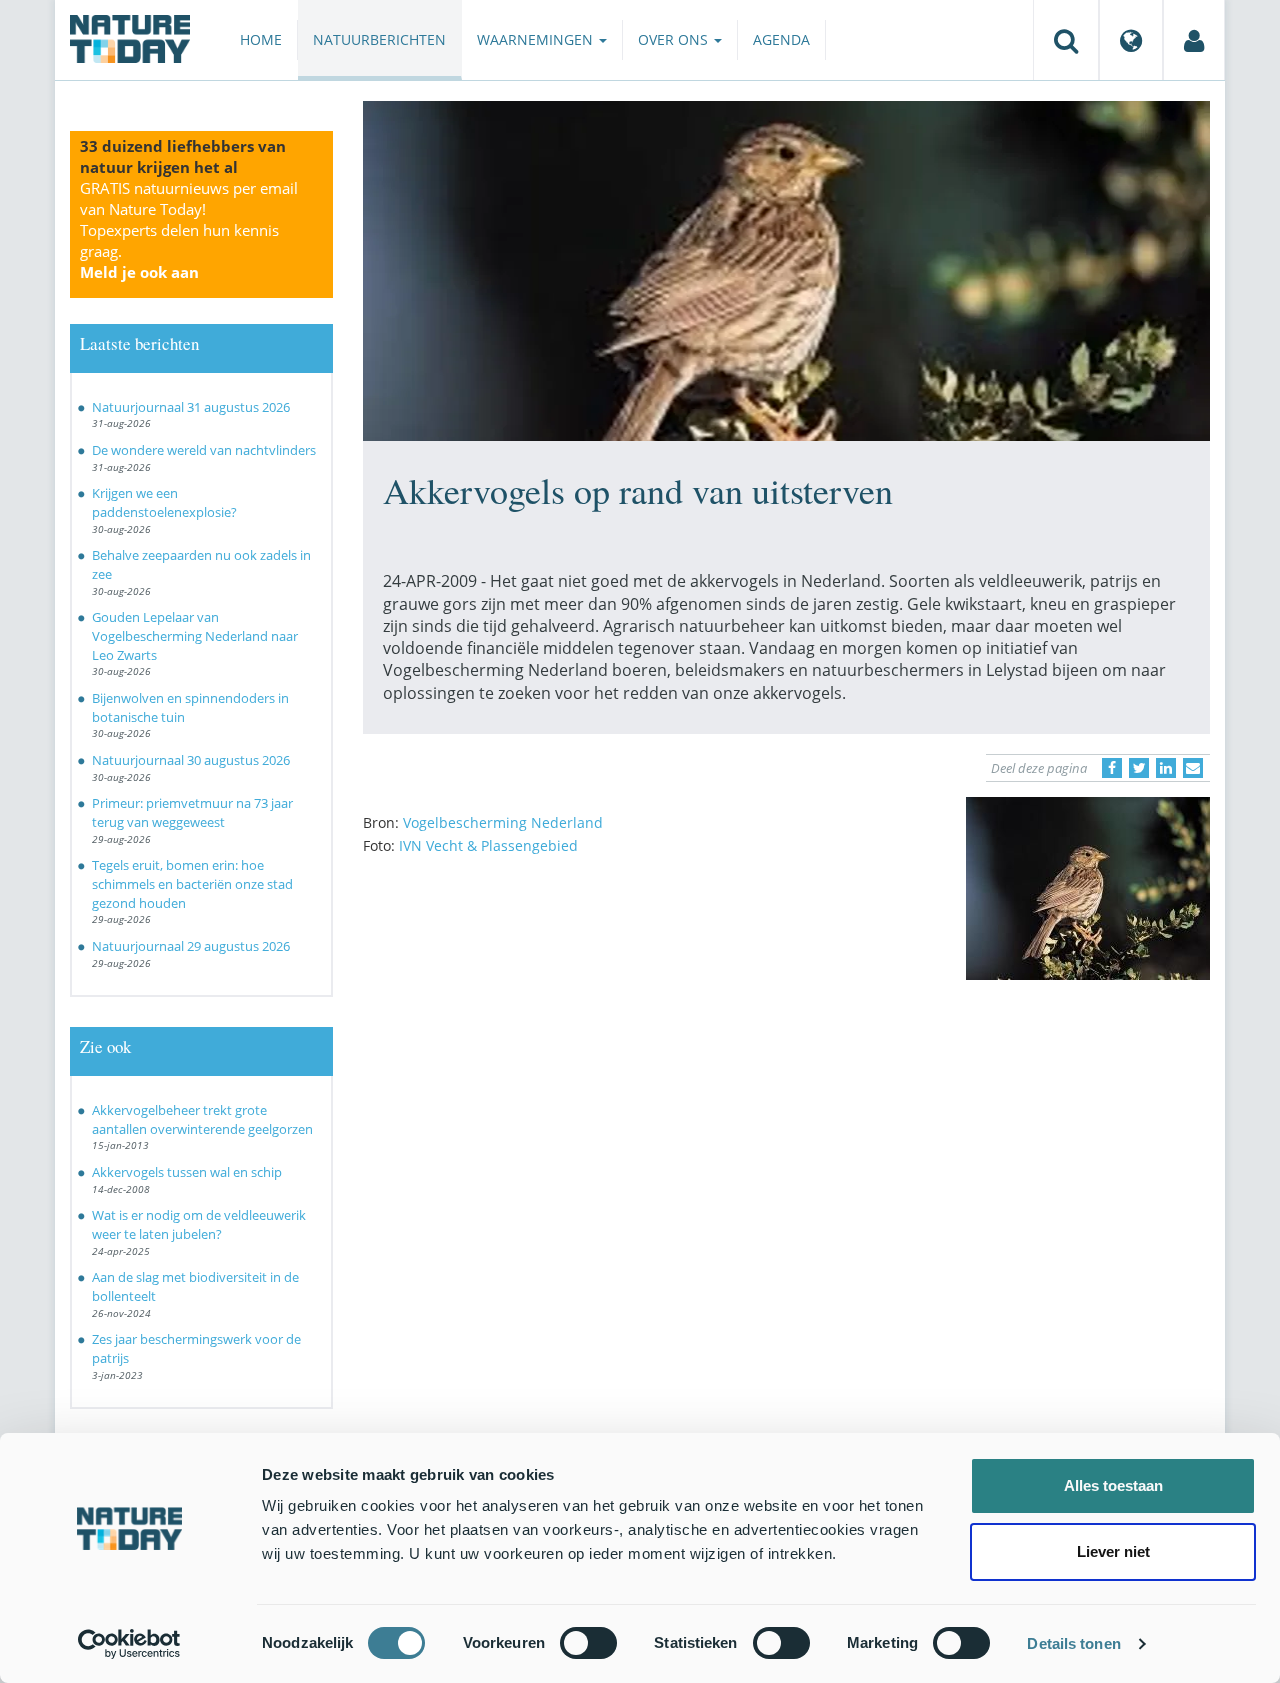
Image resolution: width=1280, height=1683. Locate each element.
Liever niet (1113, 1551)
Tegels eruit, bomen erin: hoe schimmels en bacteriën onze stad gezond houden (192, 883)
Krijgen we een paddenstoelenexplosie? (164, 502)
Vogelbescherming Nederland (503, 822)
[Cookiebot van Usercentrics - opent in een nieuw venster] (129, 1644)
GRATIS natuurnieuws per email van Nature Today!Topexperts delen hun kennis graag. (189, 230)
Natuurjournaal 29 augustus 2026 (191, 946)
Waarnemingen (537, 39)
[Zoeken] (1066, 40)
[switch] (588, 1643)
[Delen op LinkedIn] (1166, 768)
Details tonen (1073, 1643)
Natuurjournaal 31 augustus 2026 (191, 407)
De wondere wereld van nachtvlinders (204, 450)
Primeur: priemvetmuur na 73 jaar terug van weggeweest (192, 812)
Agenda (781, 39)
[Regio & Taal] (1131, 40)
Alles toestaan (1113, 1485)
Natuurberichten (379, 39)
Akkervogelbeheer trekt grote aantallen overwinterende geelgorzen (202, 1119)
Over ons (675, 39)
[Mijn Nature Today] (1194, 40)
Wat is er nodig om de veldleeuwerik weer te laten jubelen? (199, 1224)
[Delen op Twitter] (1139, 768)
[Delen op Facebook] (1112, 768)
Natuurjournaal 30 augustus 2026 (191, 760)
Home (261, 39)
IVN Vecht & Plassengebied (488, 845)
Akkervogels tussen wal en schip (187, 1172)
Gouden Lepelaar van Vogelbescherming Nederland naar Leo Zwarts (195, 635)
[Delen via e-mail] (1193, 768)
